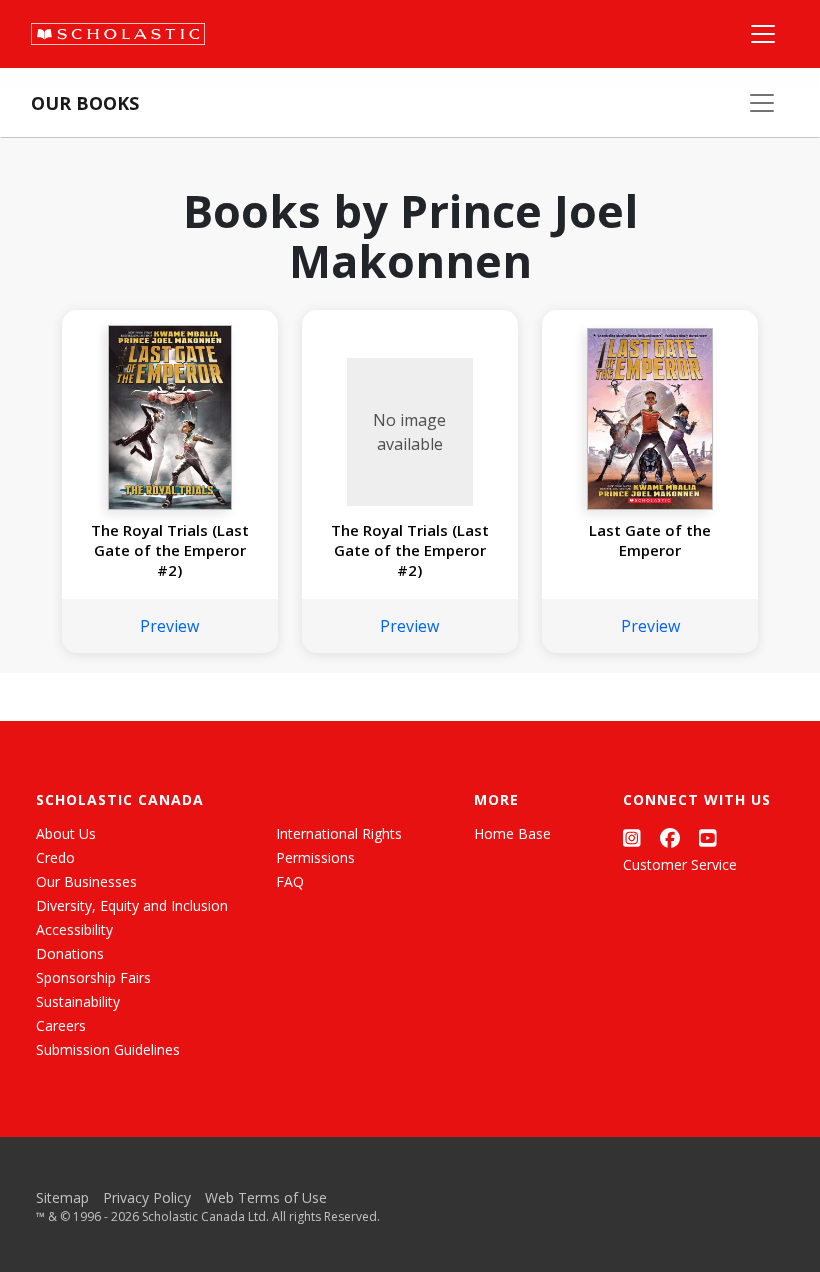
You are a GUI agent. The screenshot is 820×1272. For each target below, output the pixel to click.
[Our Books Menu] (762, 103)
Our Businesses (86, 881)
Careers (61, 1025)
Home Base (512, 833)
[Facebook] (670, 837)
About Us (66, 833)
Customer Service (680, 864)
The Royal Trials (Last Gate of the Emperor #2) (170, 550)
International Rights (339, 833)
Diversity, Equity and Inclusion (132, 905)
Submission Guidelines (108, 1049)
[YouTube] (708, 837)
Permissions (315, 857)
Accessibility (74, 929)
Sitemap (62, 1197)
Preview (169, 626)
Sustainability (78, 1001)
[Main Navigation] (763, 34)
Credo (55, 857)
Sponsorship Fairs (93, 977)
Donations (70, 953)
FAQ (290, 881)
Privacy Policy (147, 1197)
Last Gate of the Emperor (650, 540)
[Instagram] (632, 837)
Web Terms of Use (266, 1197)
